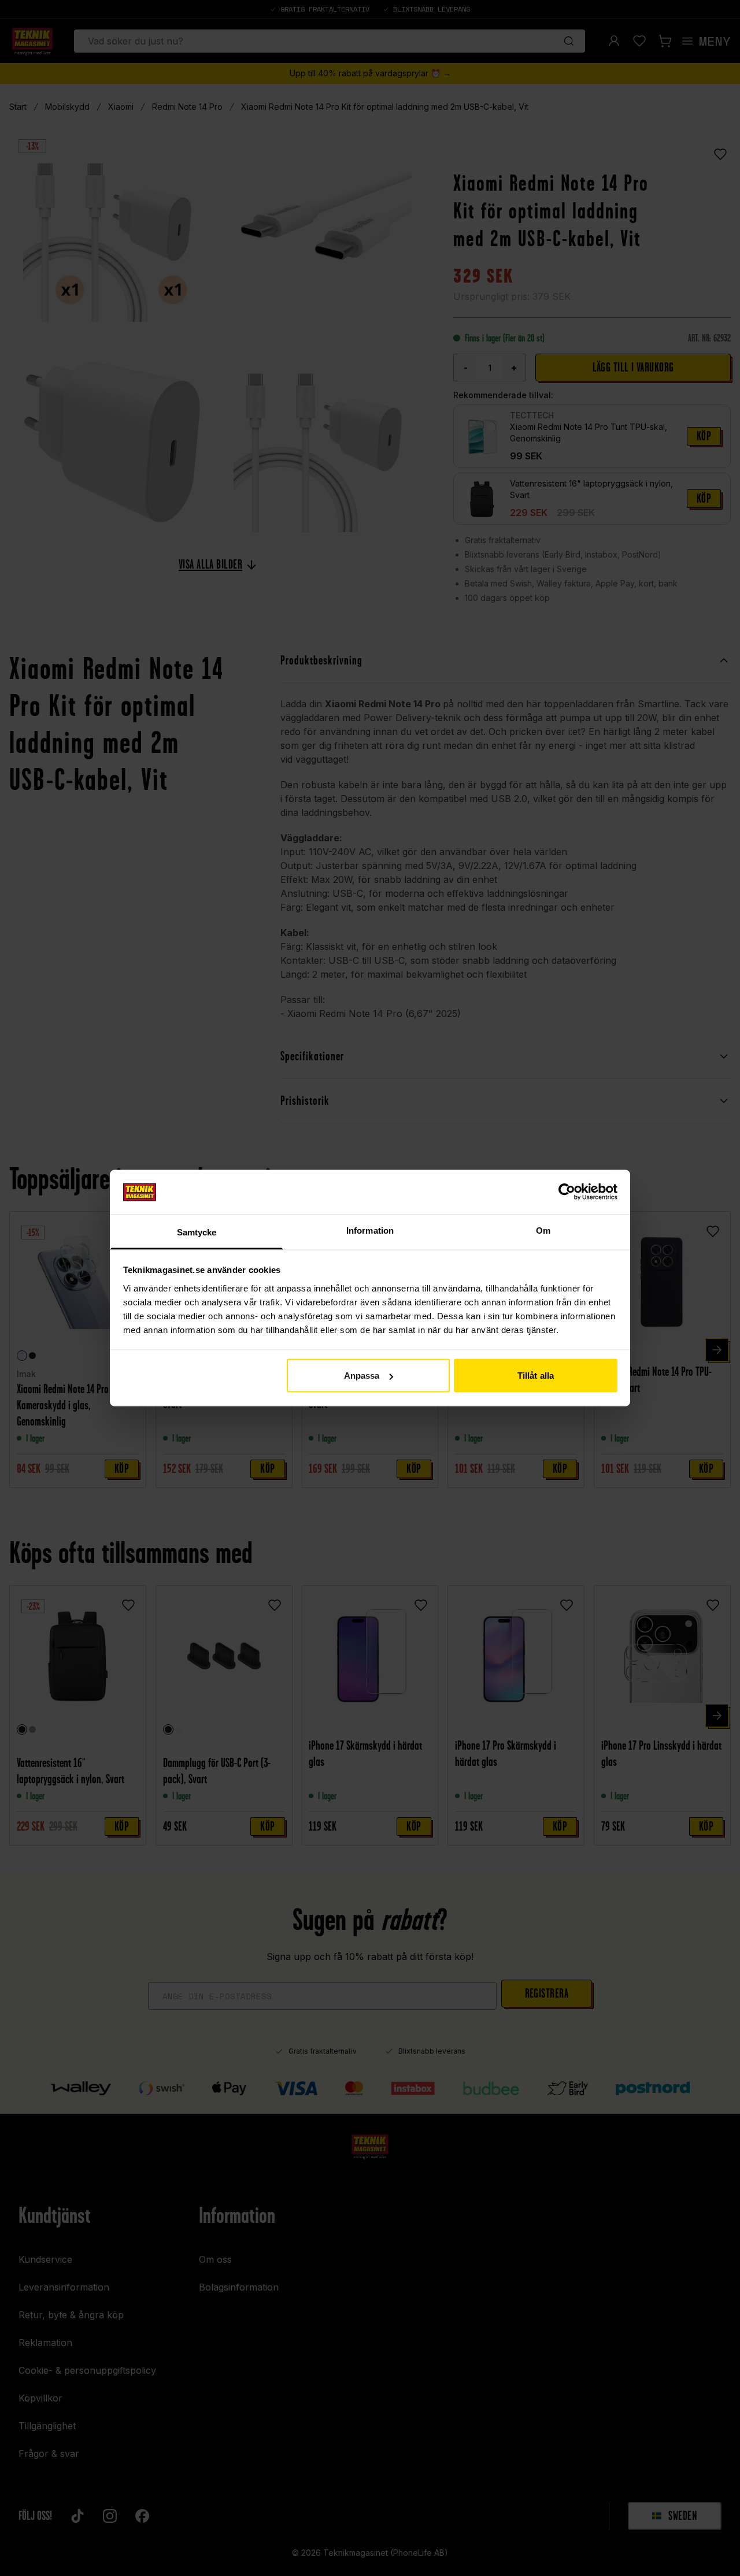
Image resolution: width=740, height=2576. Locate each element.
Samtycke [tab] (197, 1232)
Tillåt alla (536, 1376)
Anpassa (362, 1376)
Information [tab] (370, 1230)
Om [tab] (543, 1230)
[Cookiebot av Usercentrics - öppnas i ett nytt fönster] (567, 1192)
